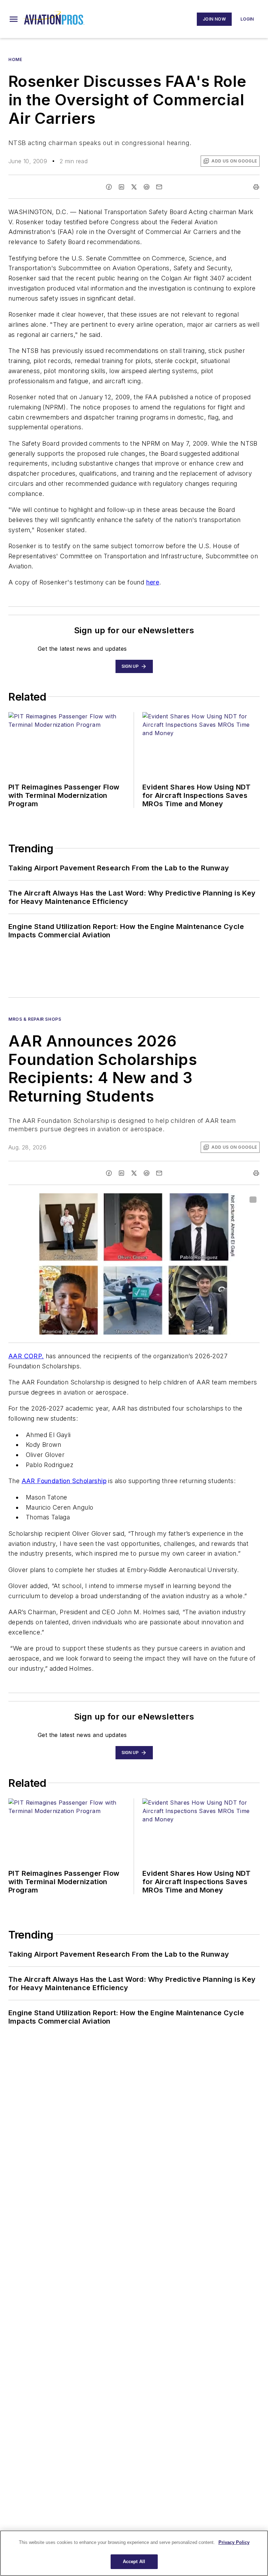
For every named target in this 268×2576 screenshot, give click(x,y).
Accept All (134, 2562)
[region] (134, 2553)
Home (15, 59)
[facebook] (109, 187)
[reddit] (147, 187)
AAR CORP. (26, 1356)
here (153, 582)
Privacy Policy (234, 2542)
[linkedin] (121, 187)
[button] (14, 19)
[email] (159, 187)
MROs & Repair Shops (35, 1019)
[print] (256, 187)
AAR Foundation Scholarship (64, 1481)
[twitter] (134, 187)
